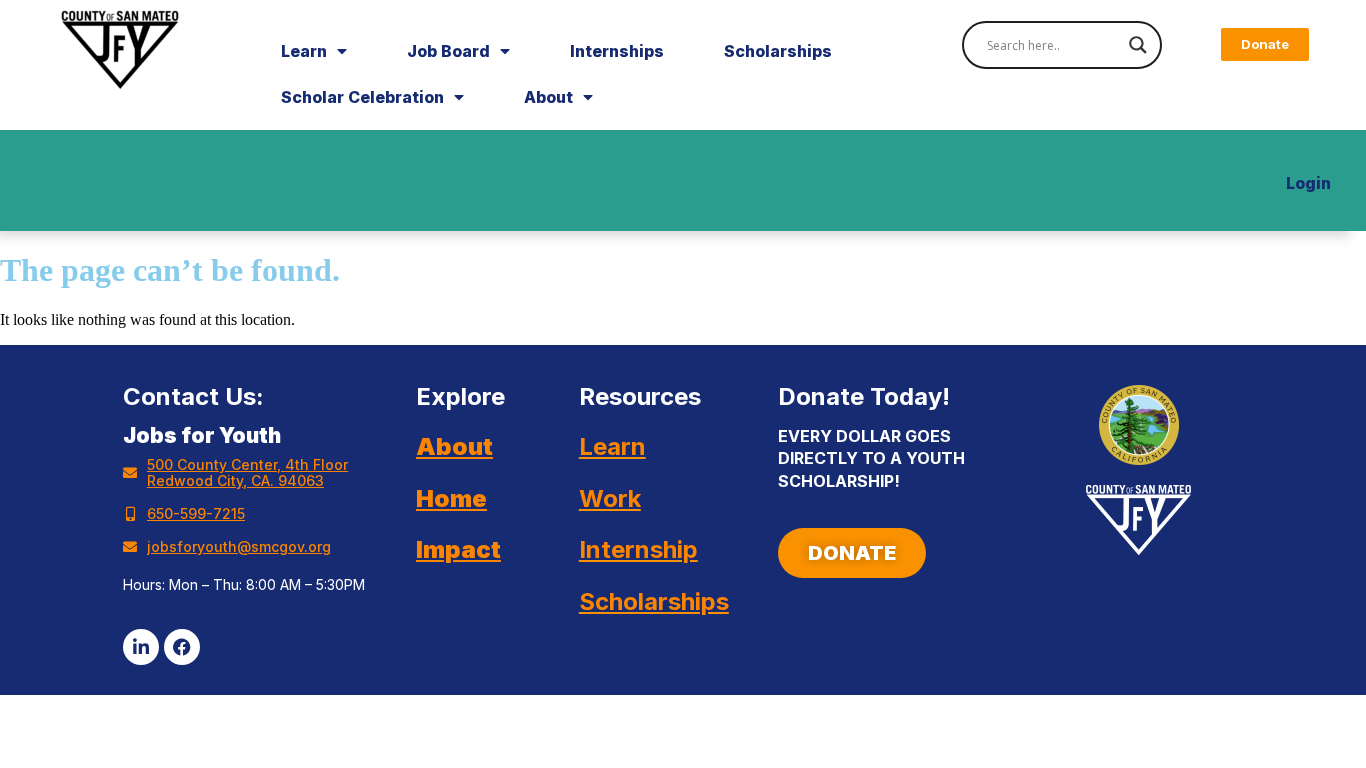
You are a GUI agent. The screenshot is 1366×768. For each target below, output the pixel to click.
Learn (304, 51)
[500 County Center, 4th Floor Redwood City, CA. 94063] (130, 473)
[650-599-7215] (130, 514)
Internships (617, 51)
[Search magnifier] (1138, 45)
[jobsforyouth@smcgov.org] (130, 547)
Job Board (448, 51)
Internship (638, 549)
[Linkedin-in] (141, 647)
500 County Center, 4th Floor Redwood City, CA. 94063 (247, 472)
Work (610, 498)
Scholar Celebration (362, 97)
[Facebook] (182, 647)
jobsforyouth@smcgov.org (239, 546)
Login (1308, 183)
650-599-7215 (196, 513)
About (548, 97)
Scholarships (778, 51)
